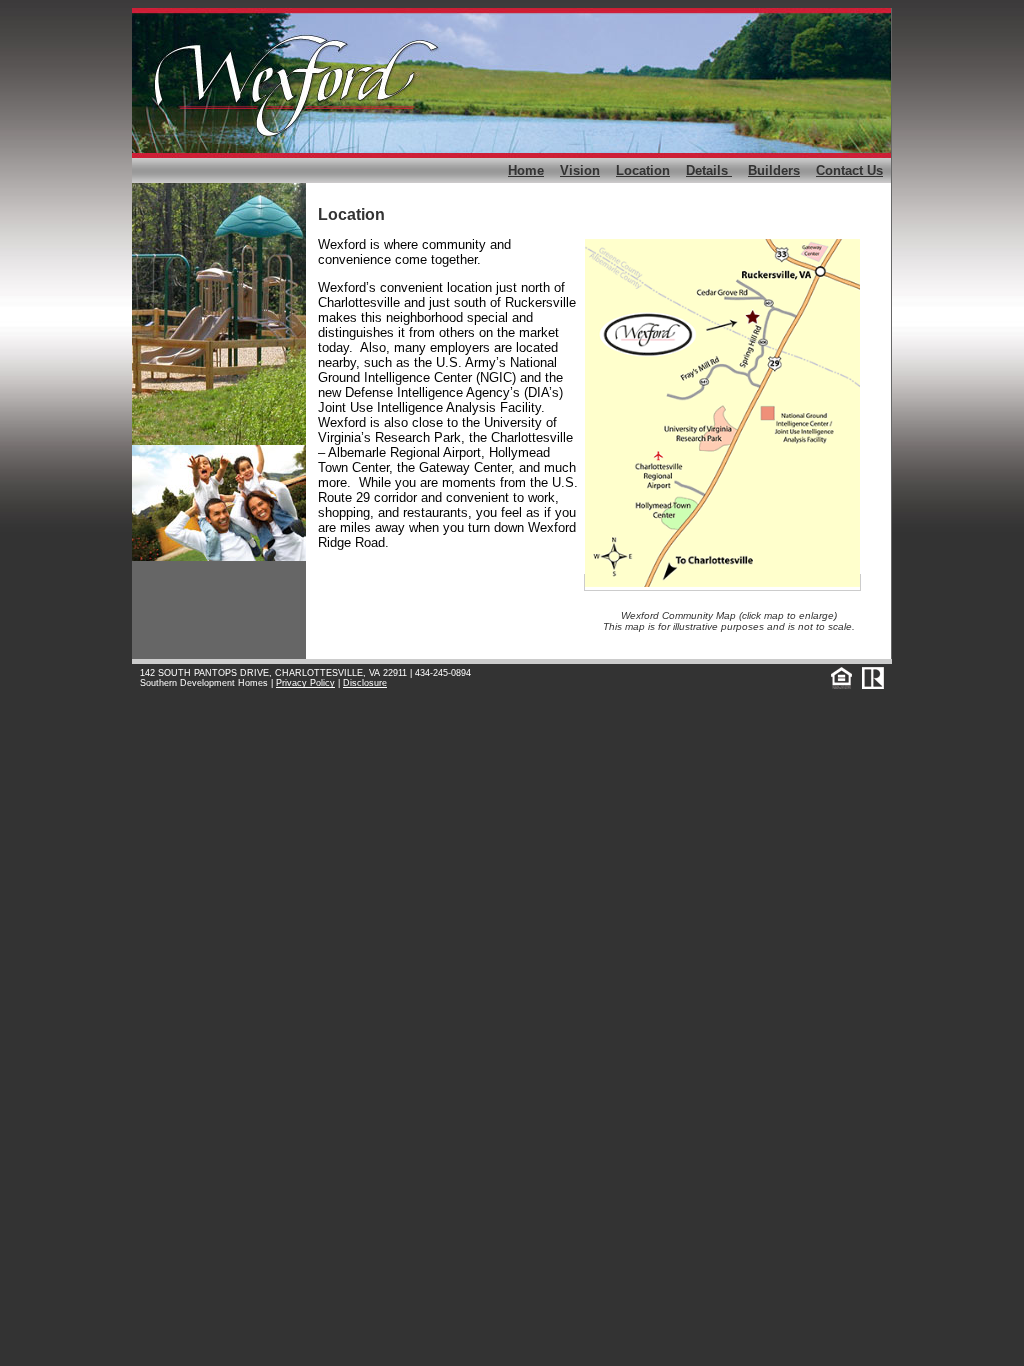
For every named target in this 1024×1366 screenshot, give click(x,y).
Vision (580, 170)
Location (643, 170)
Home (526, 170)
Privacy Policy (305, 683)
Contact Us (849, 170)
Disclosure (365, 683)
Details (709, 170)
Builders (774, 170)
